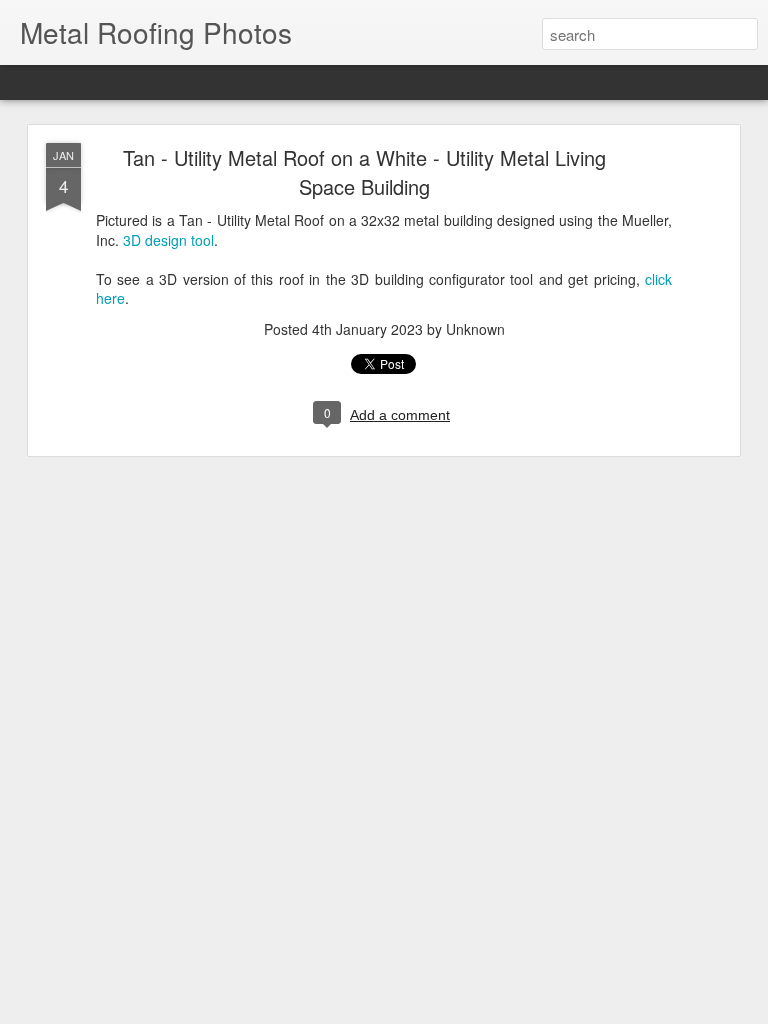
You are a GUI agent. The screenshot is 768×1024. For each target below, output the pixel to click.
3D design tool (168, 240)
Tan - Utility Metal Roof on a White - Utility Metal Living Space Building (364, 172)
